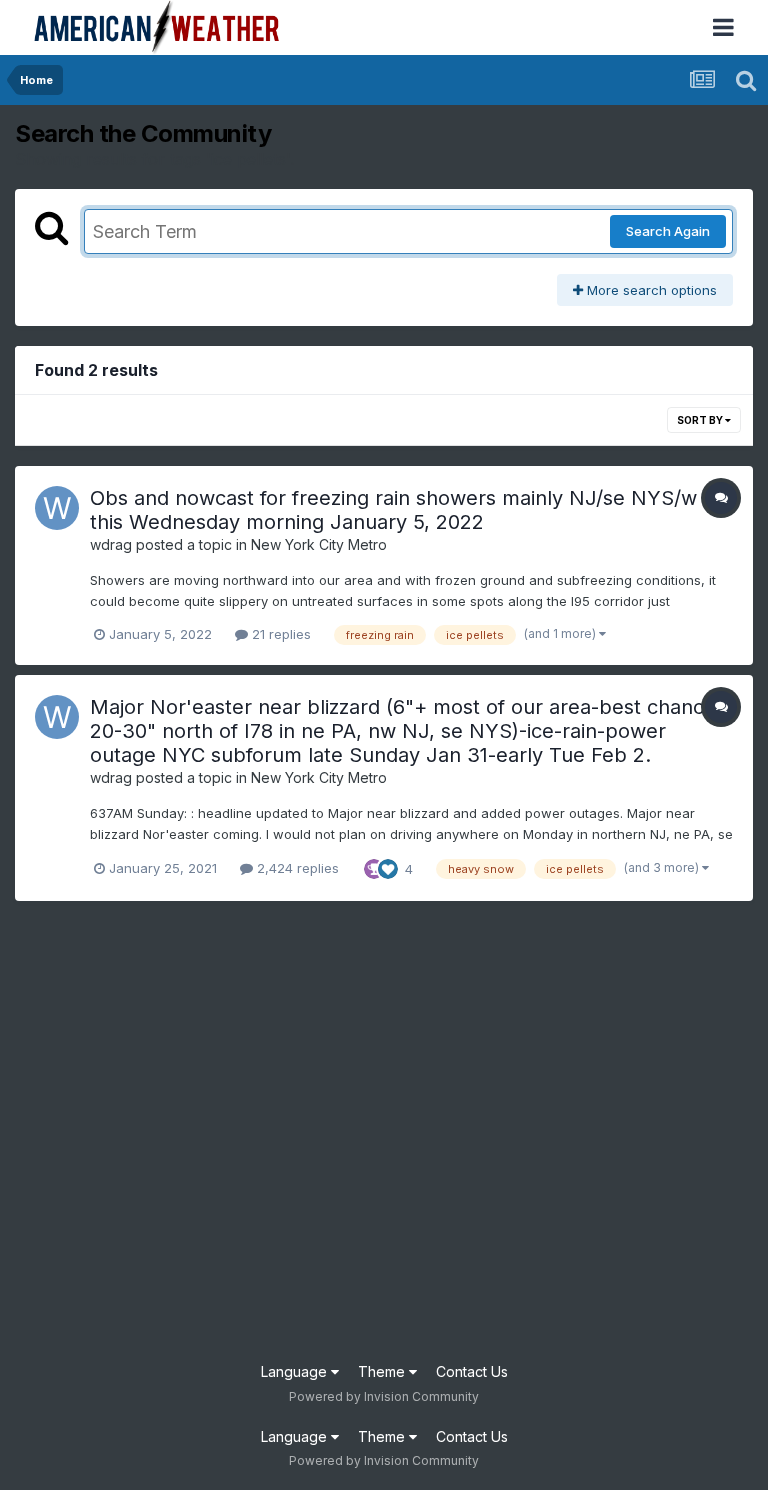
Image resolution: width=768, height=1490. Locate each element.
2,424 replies (296, 868)
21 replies (279, 634)
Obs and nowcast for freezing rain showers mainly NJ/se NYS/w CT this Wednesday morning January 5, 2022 (410, 510)
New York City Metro (319, 544)
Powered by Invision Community (384, 1396)
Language (296, 1371)
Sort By (701, 420)
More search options (650, 290)
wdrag (111, 544)
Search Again (668, 231)
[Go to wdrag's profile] (57, 508)
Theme (383, 1371)
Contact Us (472, 1371)
